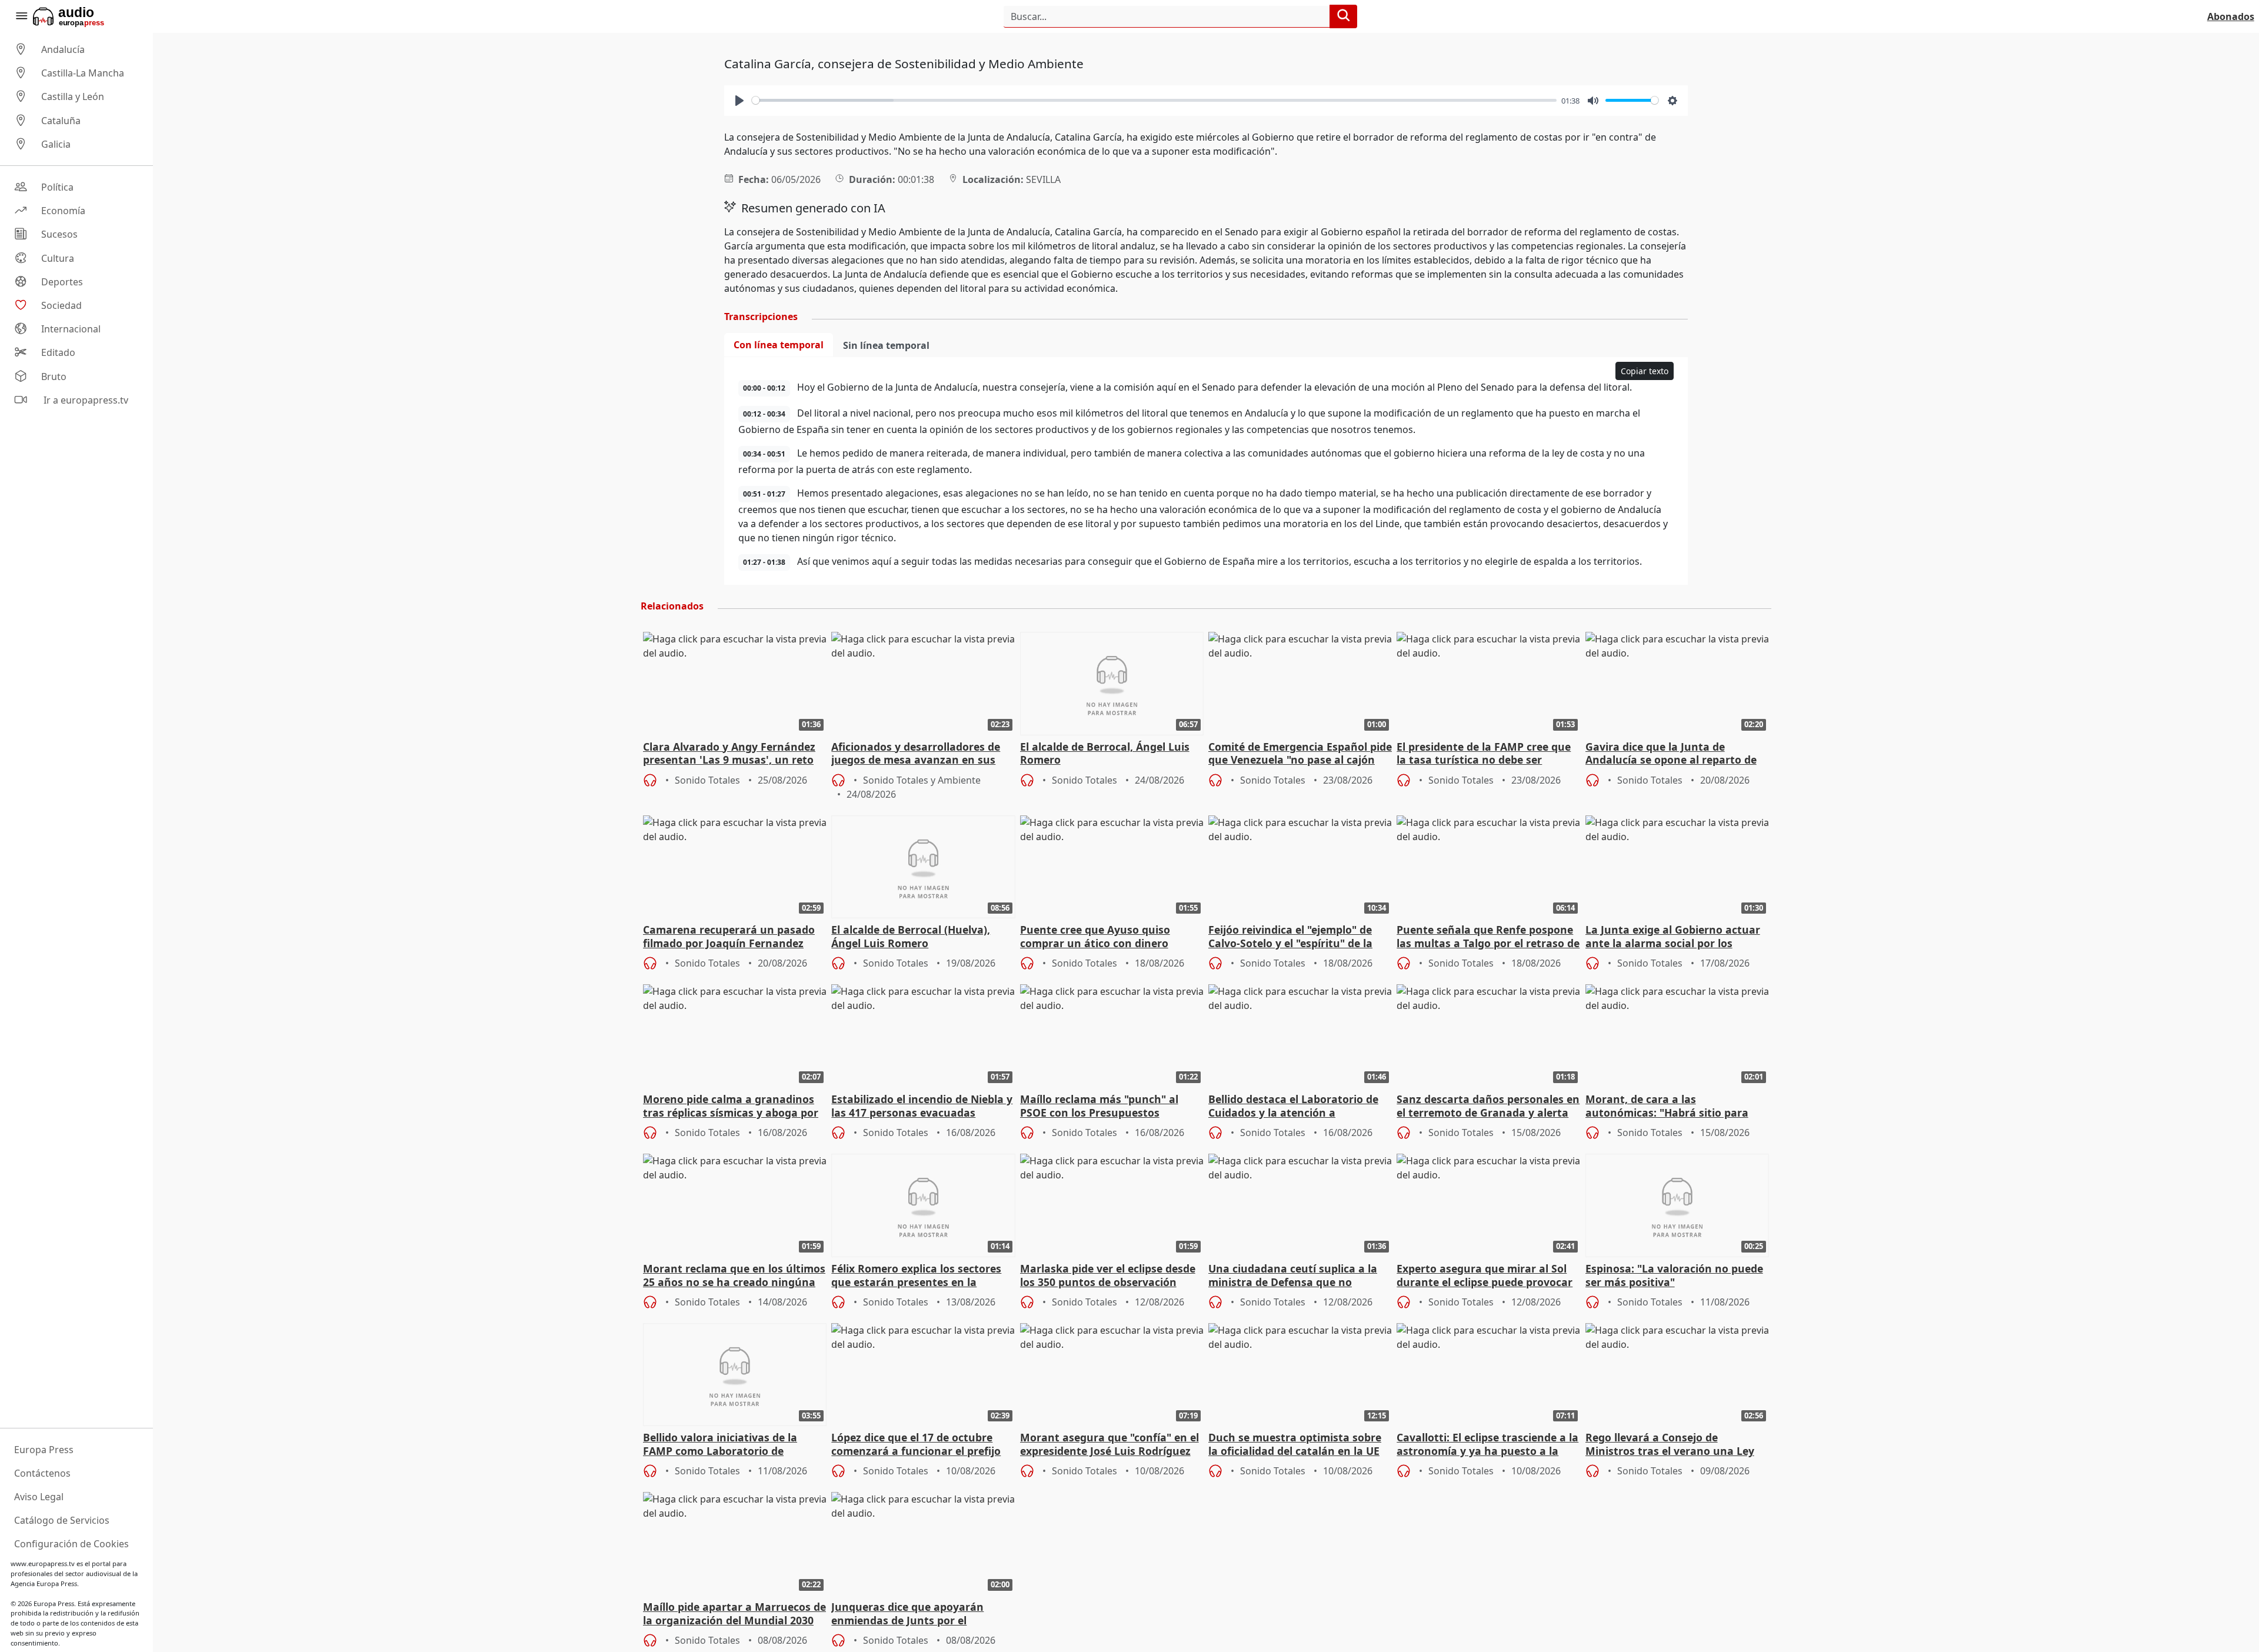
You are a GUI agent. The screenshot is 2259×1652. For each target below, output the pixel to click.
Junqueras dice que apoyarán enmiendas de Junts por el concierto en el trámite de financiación (907, 1614)
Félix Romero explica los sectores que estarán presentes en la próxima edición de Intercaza (916, 1276)
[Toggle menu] (21, 16)
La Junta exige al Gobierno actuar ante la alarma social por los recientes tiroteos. (1673, 937)
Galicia (56, 144)
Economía (63, 211)
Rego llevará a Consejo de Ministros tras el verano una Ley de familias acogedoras (1670, 1445)
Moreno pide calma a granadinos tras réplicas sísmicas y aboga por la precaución (731, 1107)
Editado (58, 353)
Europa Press (44, 1450)
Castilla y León (73, 97)
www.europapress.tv (43, 1563)
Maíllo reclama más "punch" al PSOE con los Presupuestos (1099, 1106)
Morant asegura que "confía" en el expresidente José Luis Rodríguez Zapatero (1109, 1445)
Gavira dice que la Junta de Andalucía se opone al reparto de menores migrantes (1671, 754)
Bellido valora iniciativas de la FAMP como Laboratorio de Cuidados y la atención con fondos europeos (732, 1445)
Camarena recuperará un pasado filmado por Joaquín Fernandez (729, 937)
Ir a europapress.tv (85, 400)
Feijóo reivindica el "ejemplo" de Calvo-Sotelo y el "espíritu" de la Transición (1290, 937)
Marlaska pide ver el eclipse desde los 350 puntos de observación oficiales (1108, 1276)
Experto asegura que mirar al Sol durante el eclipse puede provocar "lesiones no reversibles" (1485, 1276)
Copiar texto (1645, 371)
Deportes (62, 282)
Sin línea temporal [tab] (886, 345)
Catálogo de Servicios (62, 1520)
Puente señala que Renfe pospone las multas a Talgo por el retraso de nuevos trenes (1488, 937)
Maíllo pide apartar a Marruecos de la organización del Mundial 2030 (734, 1614)
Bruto (54, 377)
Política (57, 187)
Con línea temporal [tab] (779, 345)
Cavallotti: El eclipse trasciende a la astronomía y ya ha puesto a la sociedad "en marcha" (1487, 1445)
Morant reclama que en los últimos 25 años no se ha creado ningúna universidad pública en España (734, 1276)
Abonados (2231, 16)
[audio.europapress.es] (84, 16)
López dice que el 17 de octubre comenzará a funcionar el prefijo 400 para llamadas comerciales (916, 1445)
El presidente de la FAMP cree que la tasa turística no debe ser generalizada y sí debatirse (1484, 754)
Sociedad (61, 305)
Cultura (58, 258)
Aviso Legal (39, 1497)
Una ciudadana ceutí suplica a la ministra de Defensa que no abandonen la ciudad (1293, 1276)
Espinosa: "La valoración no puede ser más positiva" (1674, 1275)
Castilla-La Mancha (83, 73)
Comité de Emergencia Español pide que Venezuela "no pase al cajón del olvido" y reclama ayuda (1300, 754)
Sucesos (59, 235)
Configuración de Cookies (71, 1544)
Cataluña (61, 121)
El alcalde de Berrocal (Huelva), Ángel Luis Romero (911, 937)
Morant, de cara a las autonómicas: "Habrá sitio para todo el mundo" (1667, 1107)
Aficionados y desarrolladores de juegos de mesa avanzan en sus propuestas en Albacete (916, 754)
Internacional (71, 329)
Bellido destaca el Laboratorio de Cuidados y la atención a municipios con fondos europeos (1293, 1107)
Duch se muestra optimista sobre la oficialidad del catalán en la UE (1295, 1444)
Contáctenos (42, 1473)
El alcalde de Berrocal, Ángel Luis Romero (1105, 754)
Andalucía (63, 49)
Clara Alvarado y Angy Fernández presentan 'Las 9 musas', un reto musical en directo (729, 754)
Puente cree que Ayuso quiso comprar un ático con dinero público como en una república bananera (1100, 937)
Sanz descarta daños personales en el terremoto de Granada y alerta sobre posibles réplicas (1488, 1107)
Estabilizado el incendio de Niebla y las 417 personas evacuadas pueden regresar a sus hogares (922, 1107)
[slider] (1154, 100)
